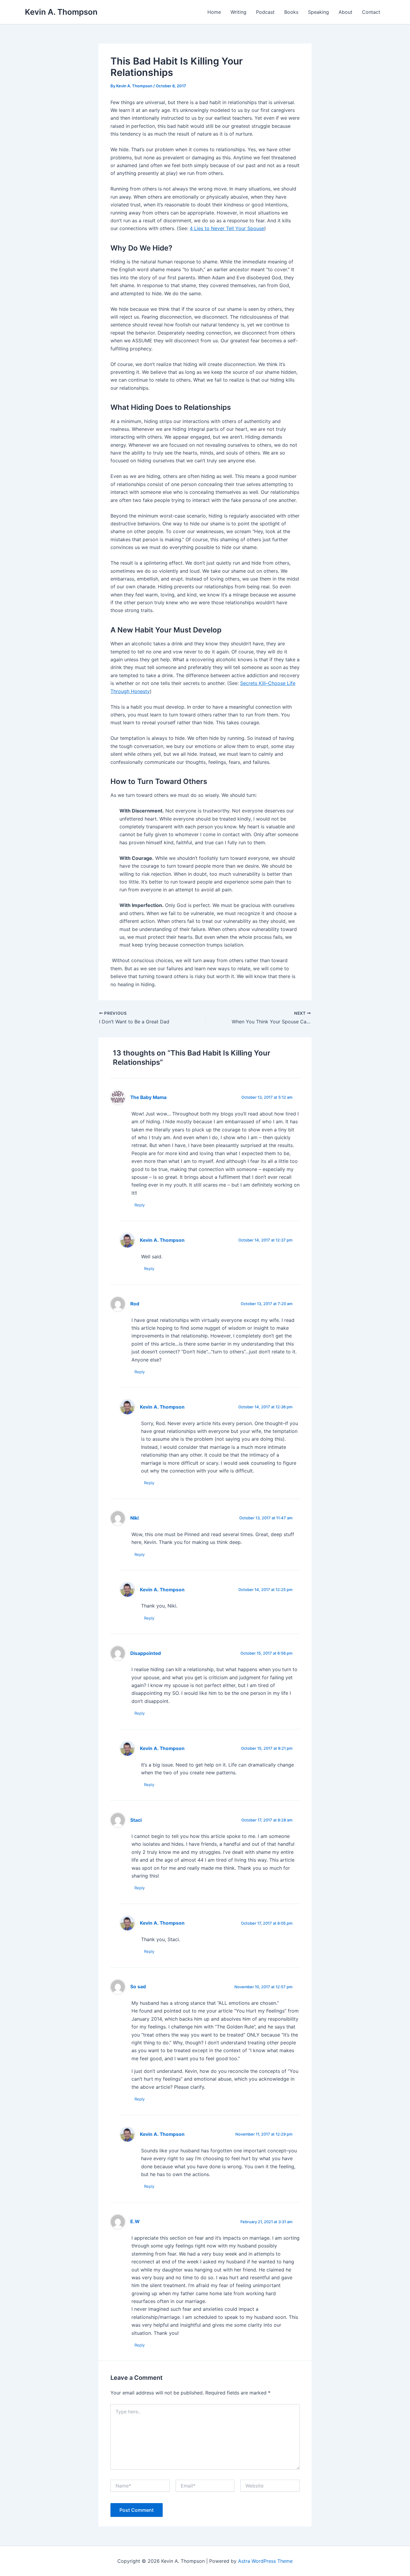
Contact (371, 12)
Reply (140, 1205)
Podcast (265, 12)
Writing (238, 12)
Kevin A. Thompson (61, 12)
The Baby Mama (148, 1097)
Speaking (318, 12)
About (345, 12)
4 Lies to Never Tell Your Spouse (227, 228)
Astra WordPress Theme (265, 2561)
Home (214, 12)
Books (291, 12)
